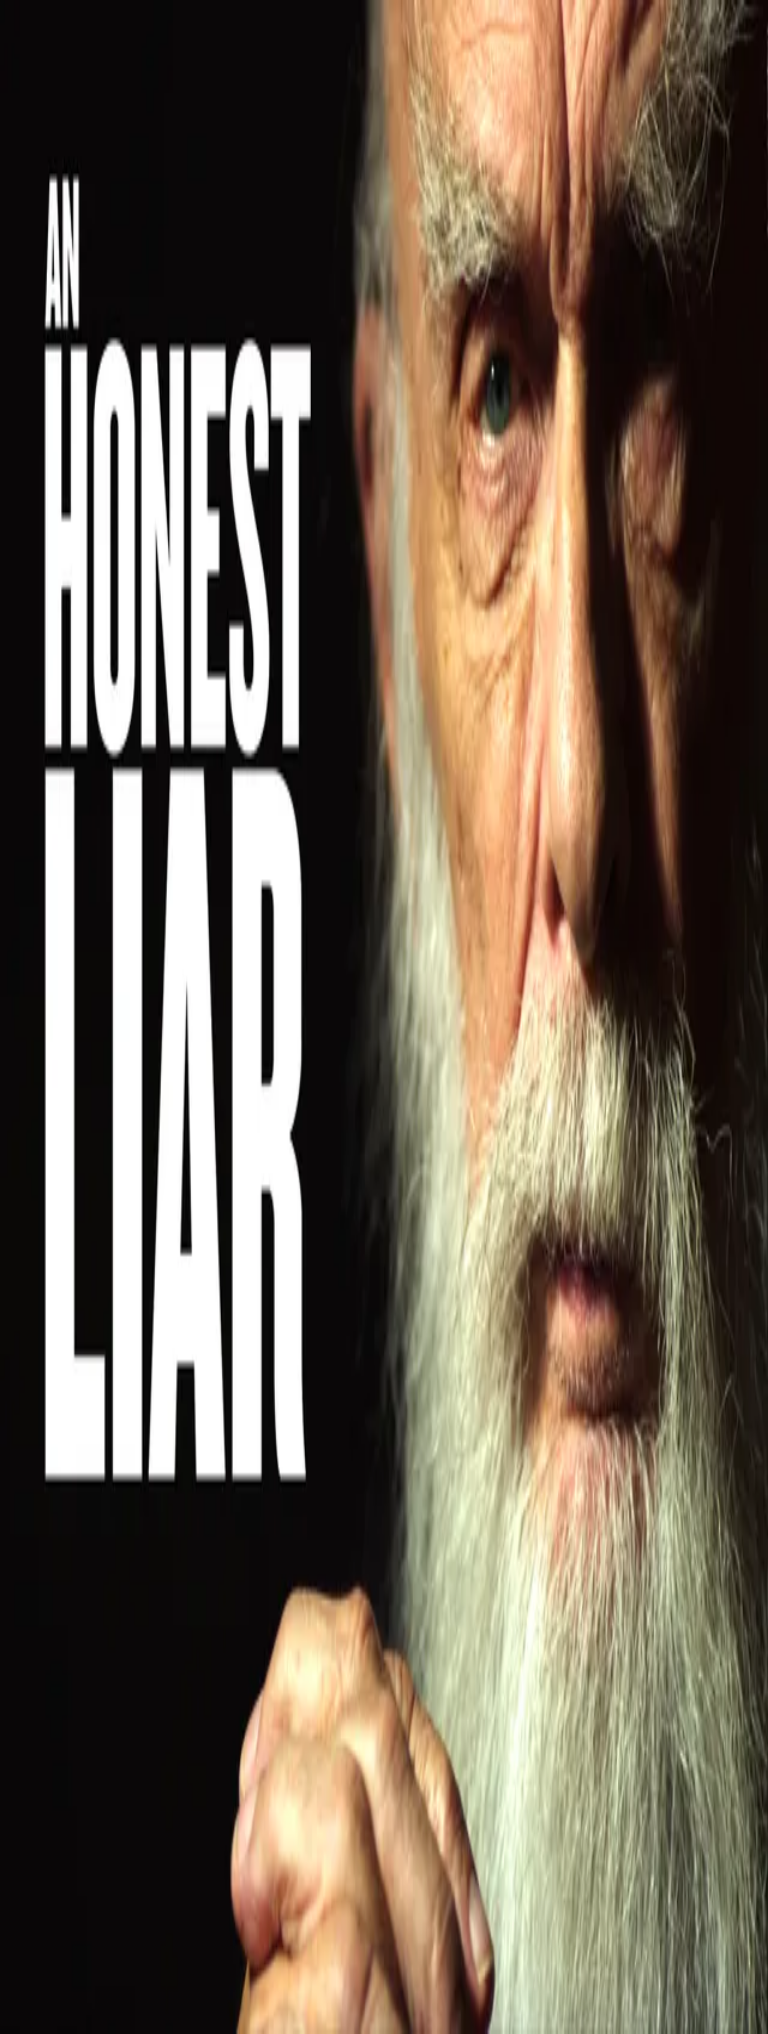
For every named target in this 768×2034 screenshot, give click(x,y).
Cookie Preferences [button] (109, 1668)
